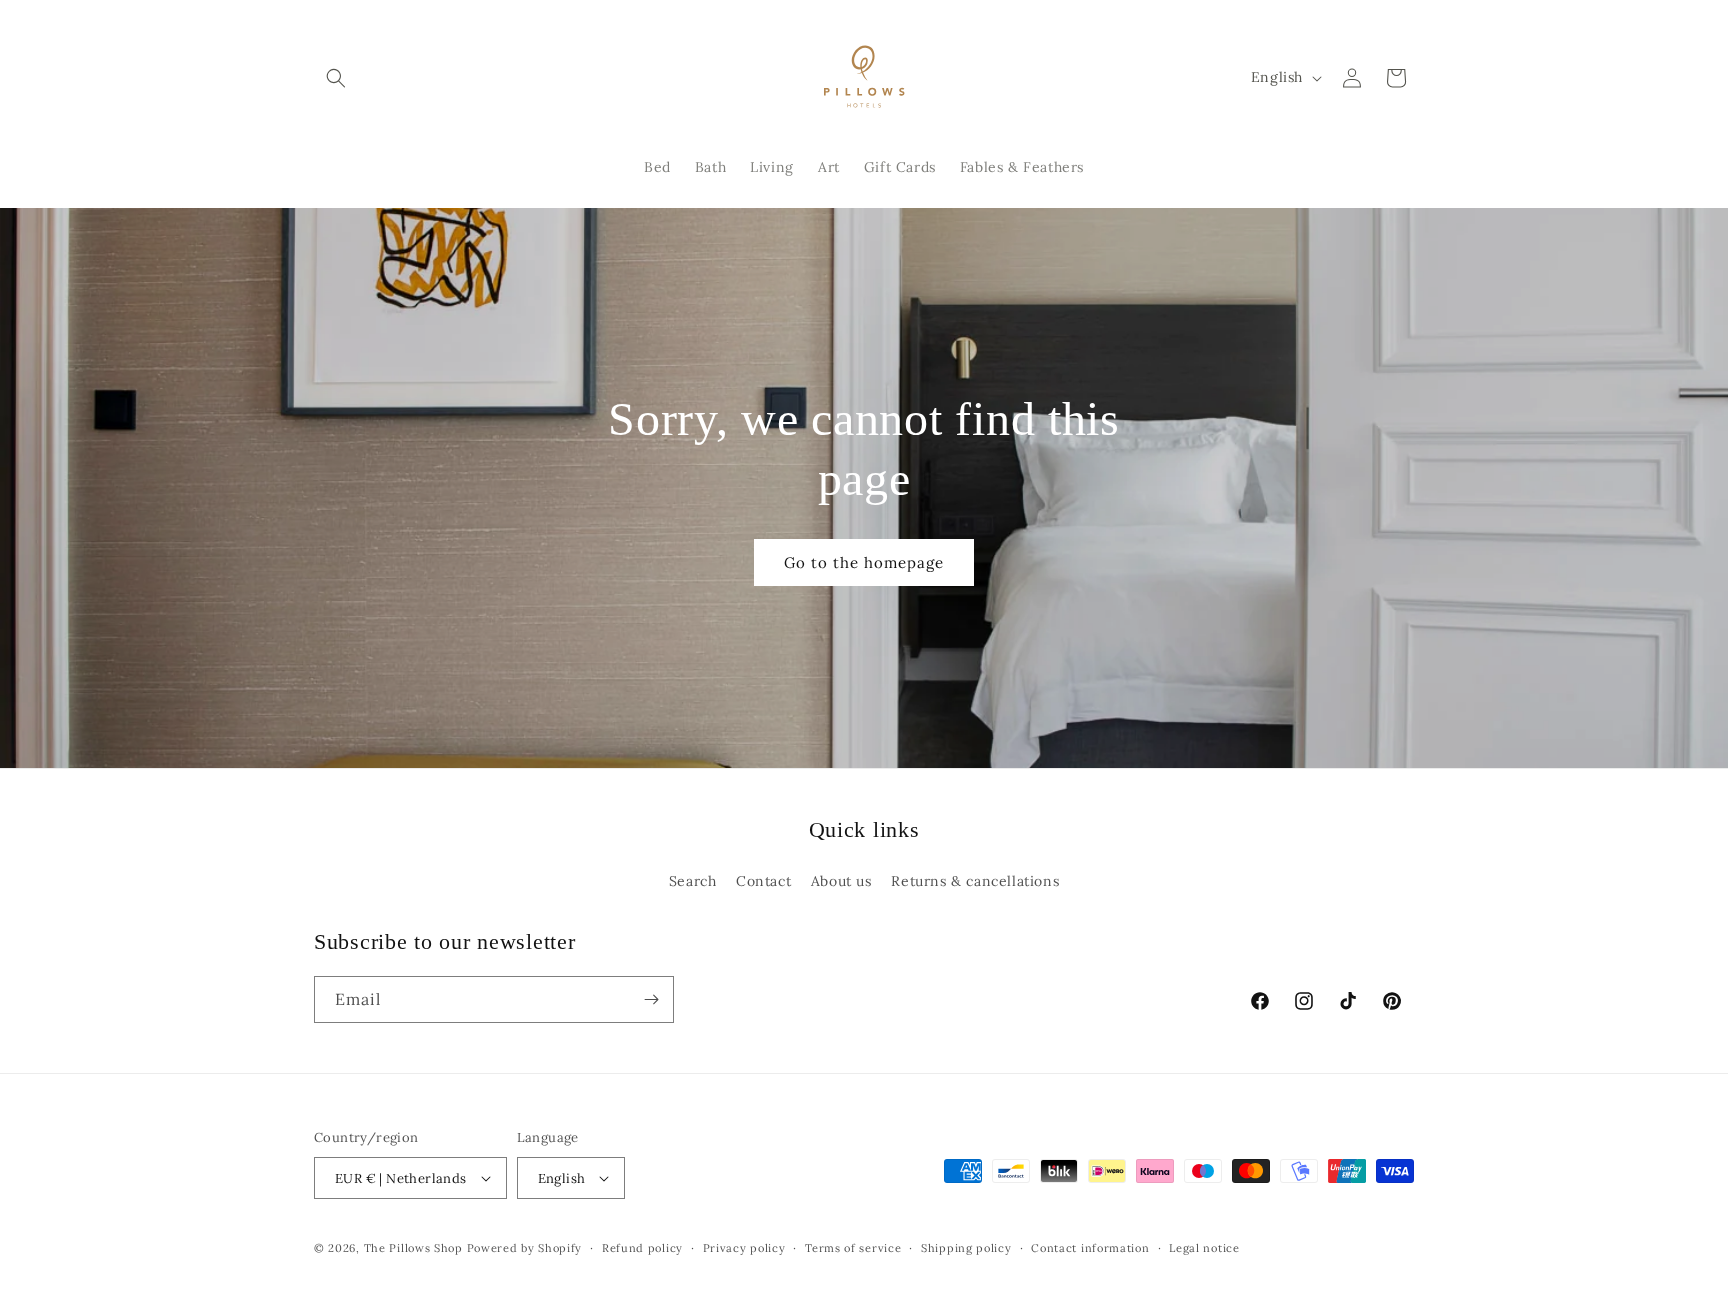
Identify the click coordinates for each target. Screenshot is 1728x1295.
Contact (763, 881)
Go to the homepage (864, 562)
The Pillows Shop (413, 1248)
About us (841, 881)
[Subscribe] (651, 999)
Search (693, 881)
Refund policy (642, 1248)
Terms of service (853, 1248)
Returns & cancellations (975, 881)
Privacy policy (744, 1248)
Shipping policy (966, 1248)
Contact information (1090, 1248)
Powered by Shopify (525, 1248)
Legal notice (1204, 1248)
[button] (336, 78)
